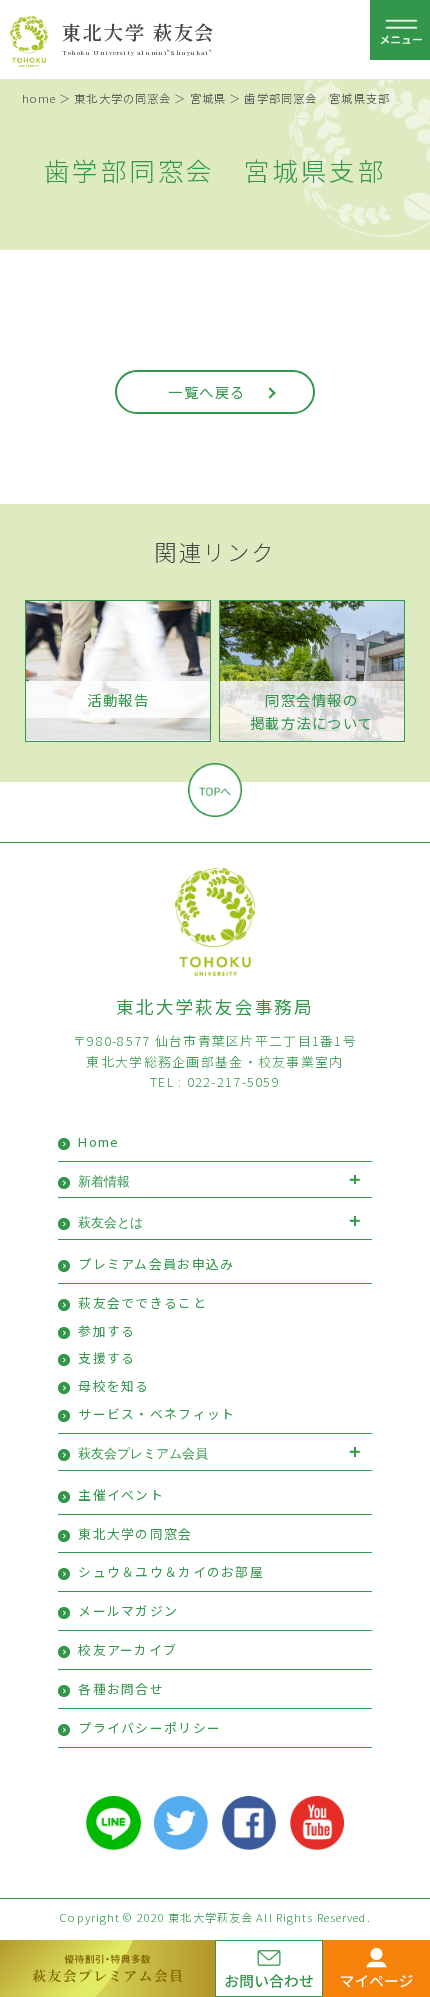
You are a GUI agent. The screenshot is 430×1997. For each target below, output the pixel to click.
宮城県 (208, 98)
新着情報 (104, 1181)
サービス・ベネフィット (156, 1413)
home (39, 98)
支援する (106, 1357)
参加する (106, 1330)
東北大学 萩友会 (138, 31)
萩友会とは (110, 1222)
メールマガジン (128, 1610)
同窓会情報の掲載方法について (312, 711)
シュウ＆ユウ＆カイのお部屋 (171, 1571)
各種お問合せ (121, 1688)
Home (98, 1141)
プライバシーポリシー (149, 1727)
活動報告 (118, 699)
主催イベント (121, 1494)
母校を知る (113, 1385)
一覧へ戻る (206, 391)
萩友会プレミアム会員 (143, 1453)
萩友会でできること (142, 1302)
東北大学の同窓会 (122, 98)
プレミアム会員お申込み (156, 1263)
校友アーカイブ (127, 1649)
